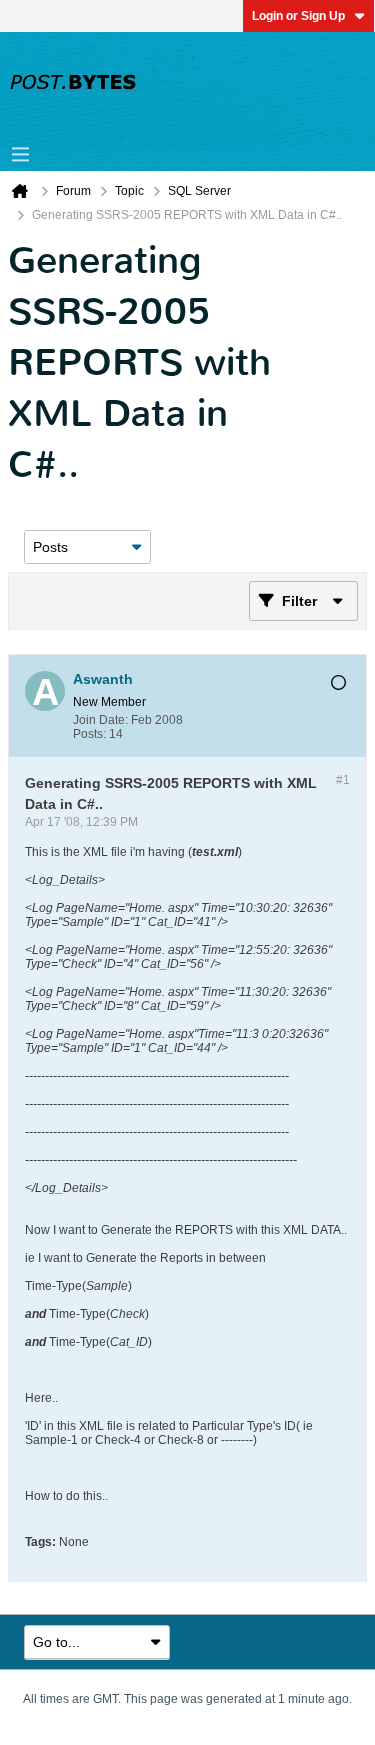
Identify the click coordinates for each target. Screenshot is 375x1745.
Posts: (89, 734)
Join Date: (100, 720)
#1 (343, 780)
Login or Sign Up (298, 16)
